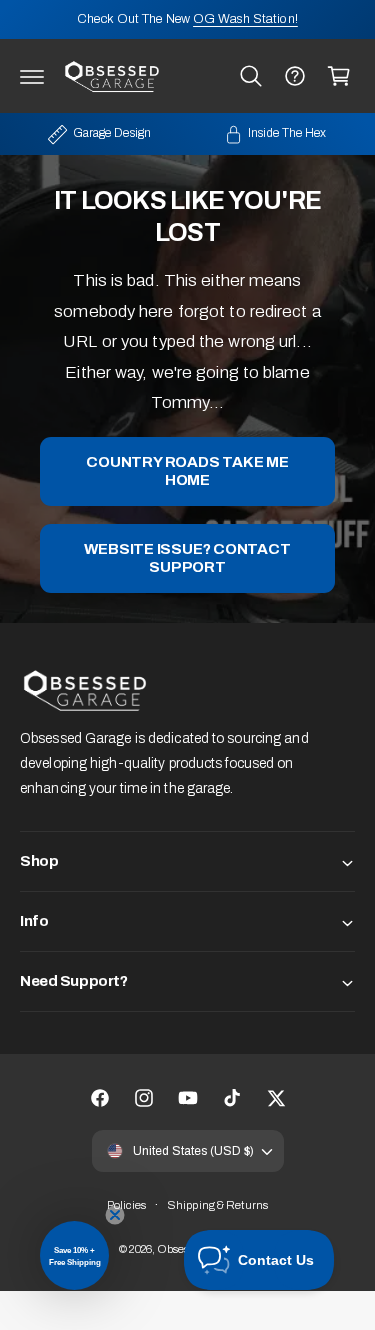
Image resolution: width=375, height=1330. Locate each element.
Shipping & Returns (217, 1205)
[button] (32, 76)
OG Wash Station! (245, 19)
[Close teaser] (115, 1215)
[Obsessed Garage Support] (295, 76)
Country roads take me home (187, 472)
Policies (126, 1205)
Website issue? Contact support (187, 559)
